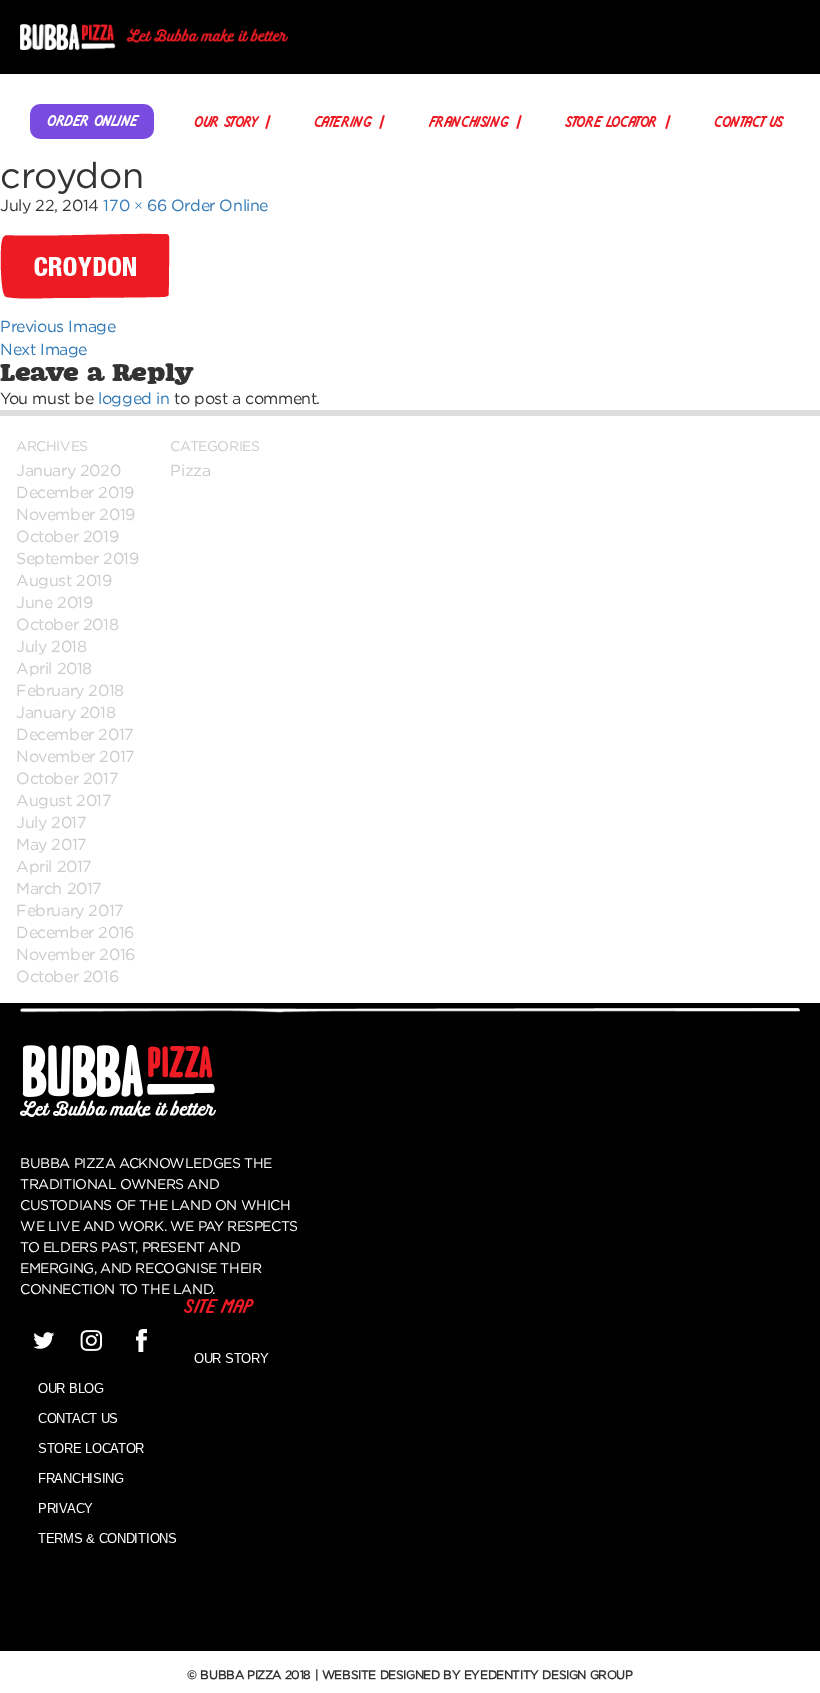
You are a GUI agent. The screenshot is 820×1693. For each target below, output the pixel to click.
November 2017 (75, 756)
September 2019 (77, 558)
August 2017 (64, 800)
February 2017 (70, 910)
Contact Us (78, 1418)
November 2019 (75, 514)
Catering (343, 123)
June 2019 (54, 602)
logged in (133, 398)
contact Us (748, 123)
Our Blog (71, 1388)
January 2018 (65, 712)
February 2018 (70, 690)
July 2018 (51, 646)
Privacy (65, 1508)
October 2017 (67, 778)
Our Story (225, 123)
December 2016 (75, 932)
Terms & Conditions (107, 1538)
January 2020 (68, 470)
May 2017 (51, 844)
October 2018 (67, 624)
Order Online (92, 122)
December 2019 (75, 492)
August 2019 (64, 580)
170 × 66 (134, 205)
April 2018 (54, 668)
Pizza (190, 470)
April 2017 (54, 866)
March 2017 (59, 888)
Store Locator (611, 123)
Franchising (469, 123)
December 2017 (75, 734)
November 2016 (75, 954)
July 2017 (51, 822)
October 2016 (67, 976)
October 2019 (67, 536)
